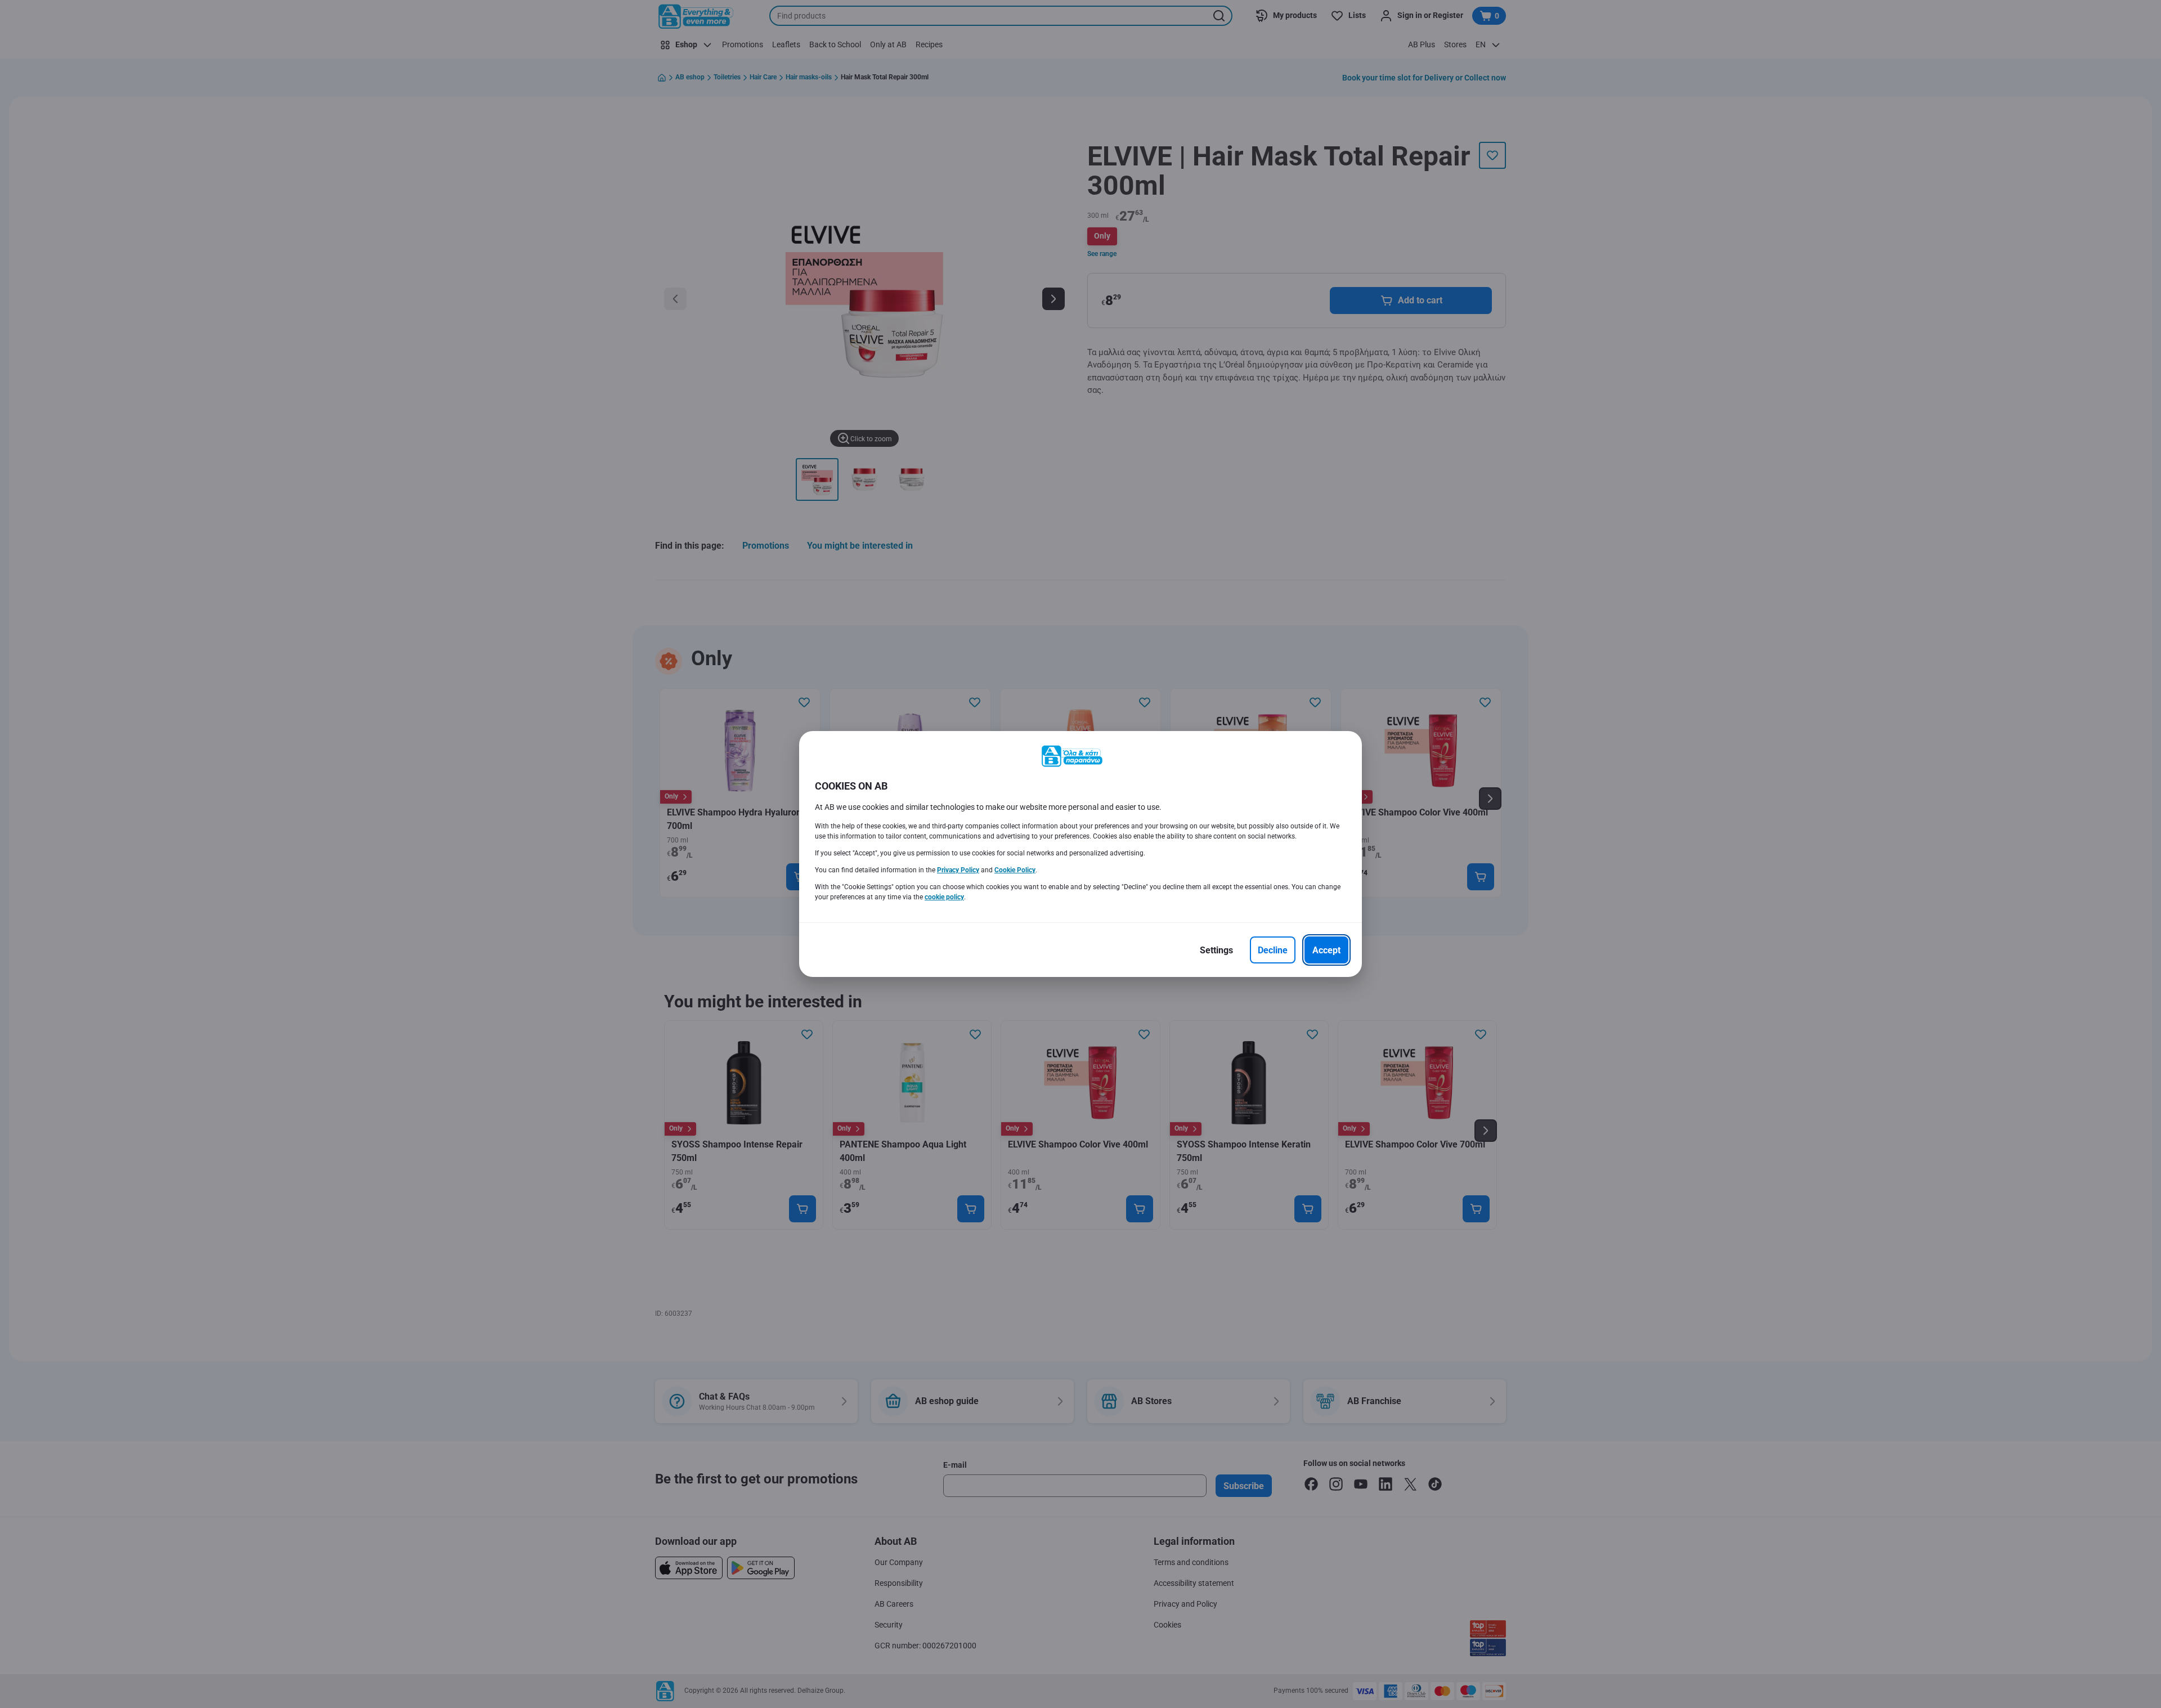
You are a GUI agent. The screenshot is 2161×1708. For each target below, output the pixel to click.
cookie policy (944, 897)
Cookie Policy (1015, 870)
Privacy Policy (958, 870)
